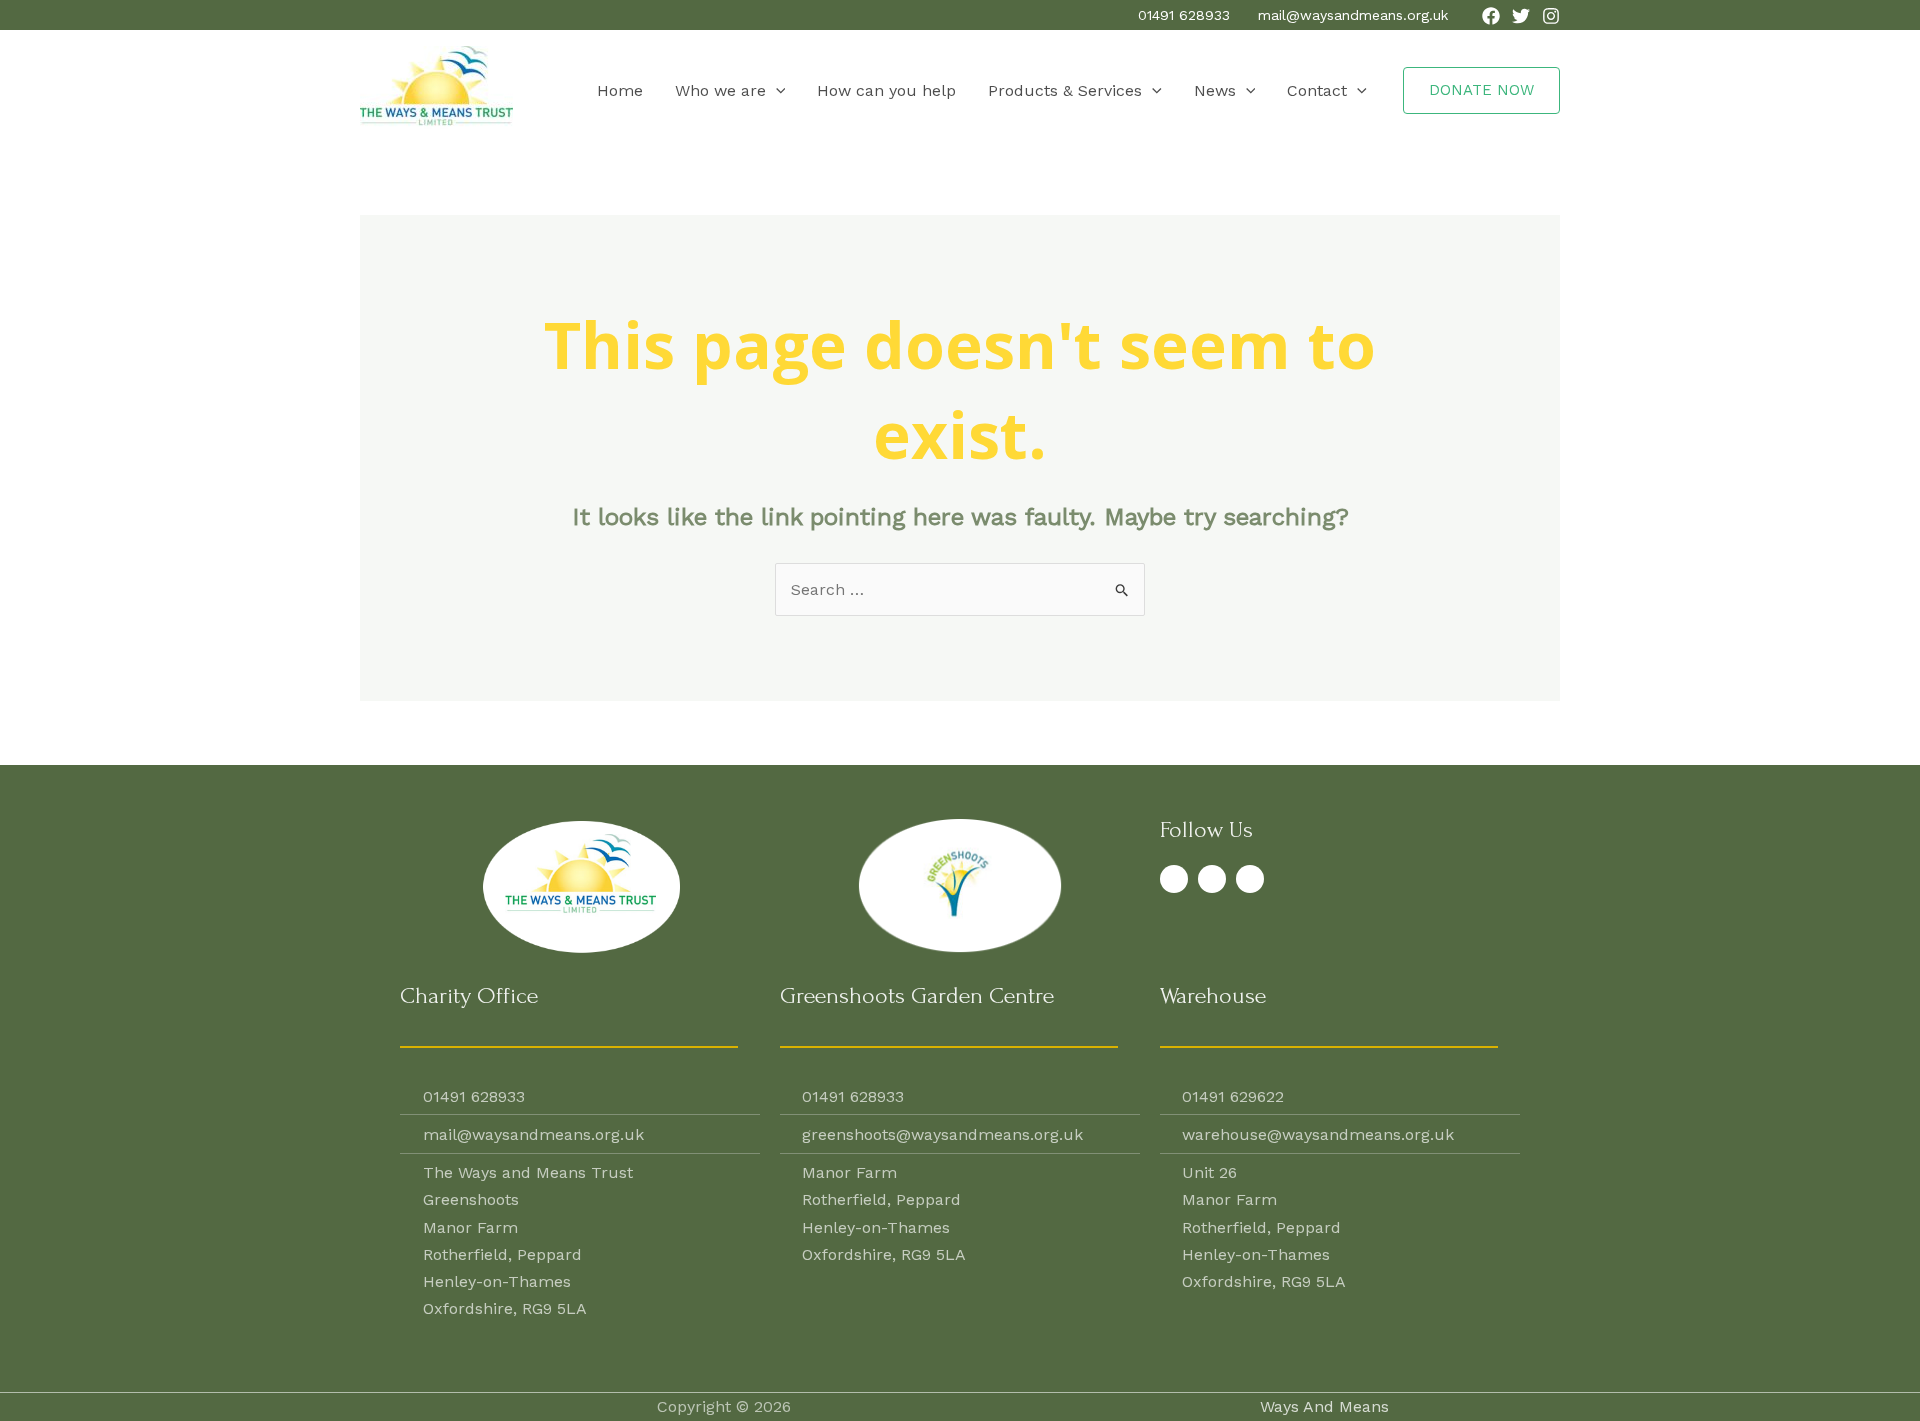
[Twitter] (1521, 16)
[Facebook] (1491, 16)
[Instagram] (1551, 16)
